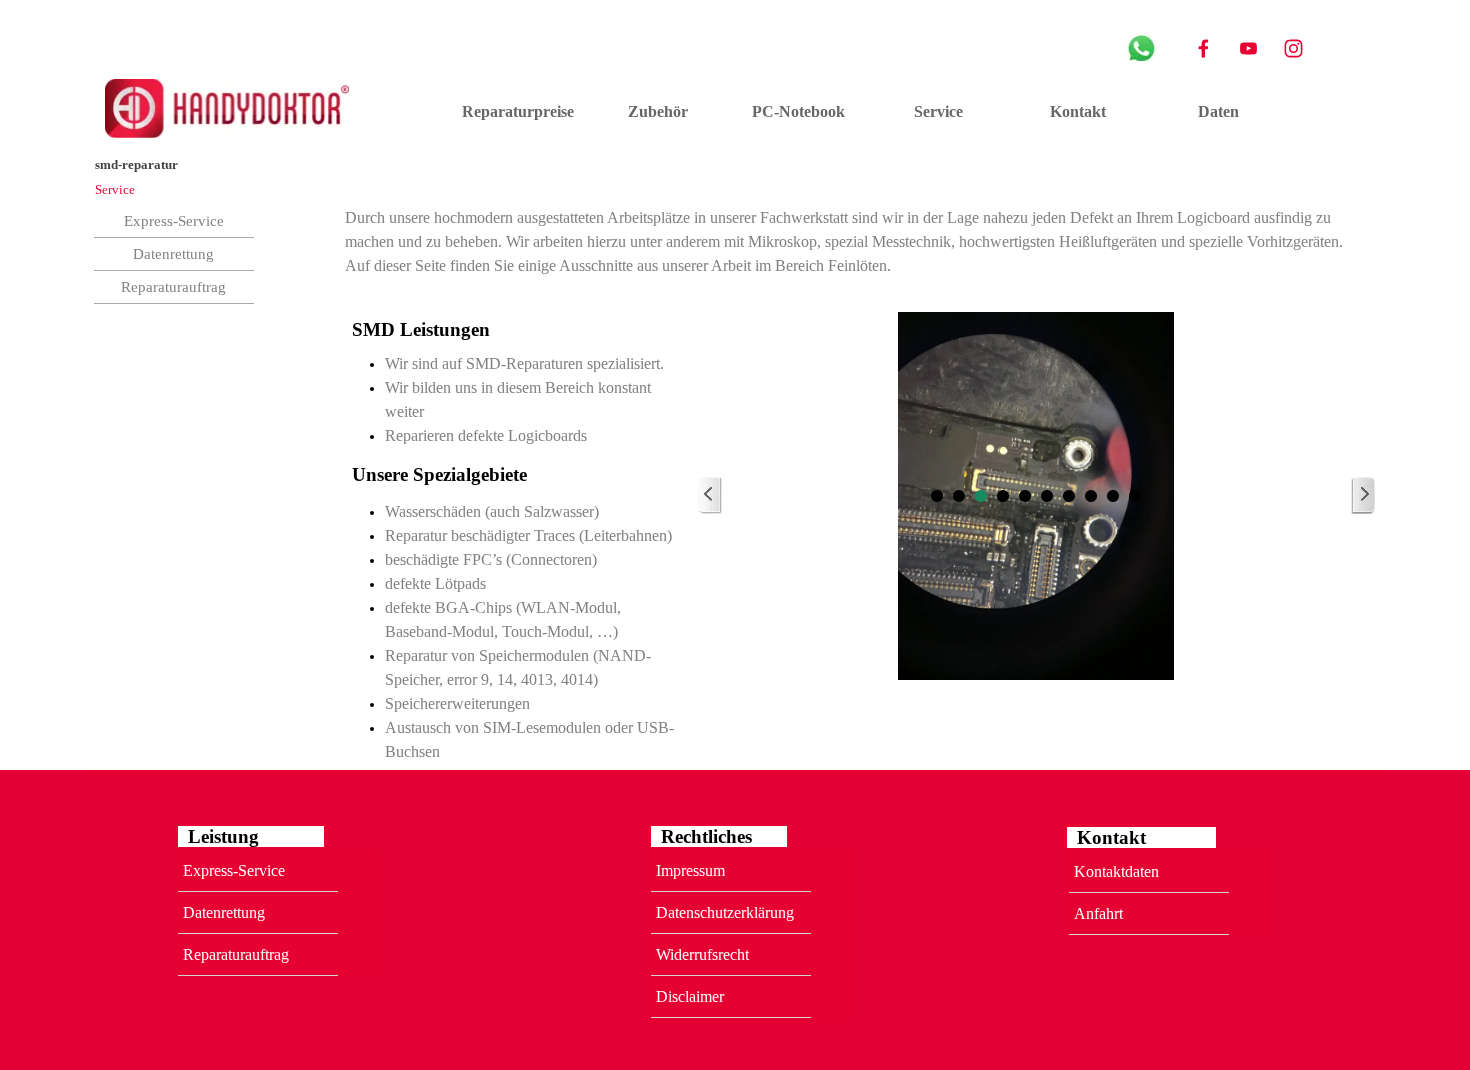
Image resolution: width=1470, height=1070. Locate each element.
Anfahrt (1098, 913)
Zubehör (658, 111)
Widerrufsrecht (702, 954)
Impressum (690, 870)
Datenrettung (173, 254)
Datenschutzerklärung (725, 912)
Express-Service (174, 221)
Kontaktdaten (1116, 871)
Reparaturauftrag (173, 287)
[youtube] (1248, 48)
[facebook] (1203, 48)
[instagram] (1293, 48)
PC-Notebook (798, 111)
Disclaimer (690, 996)
